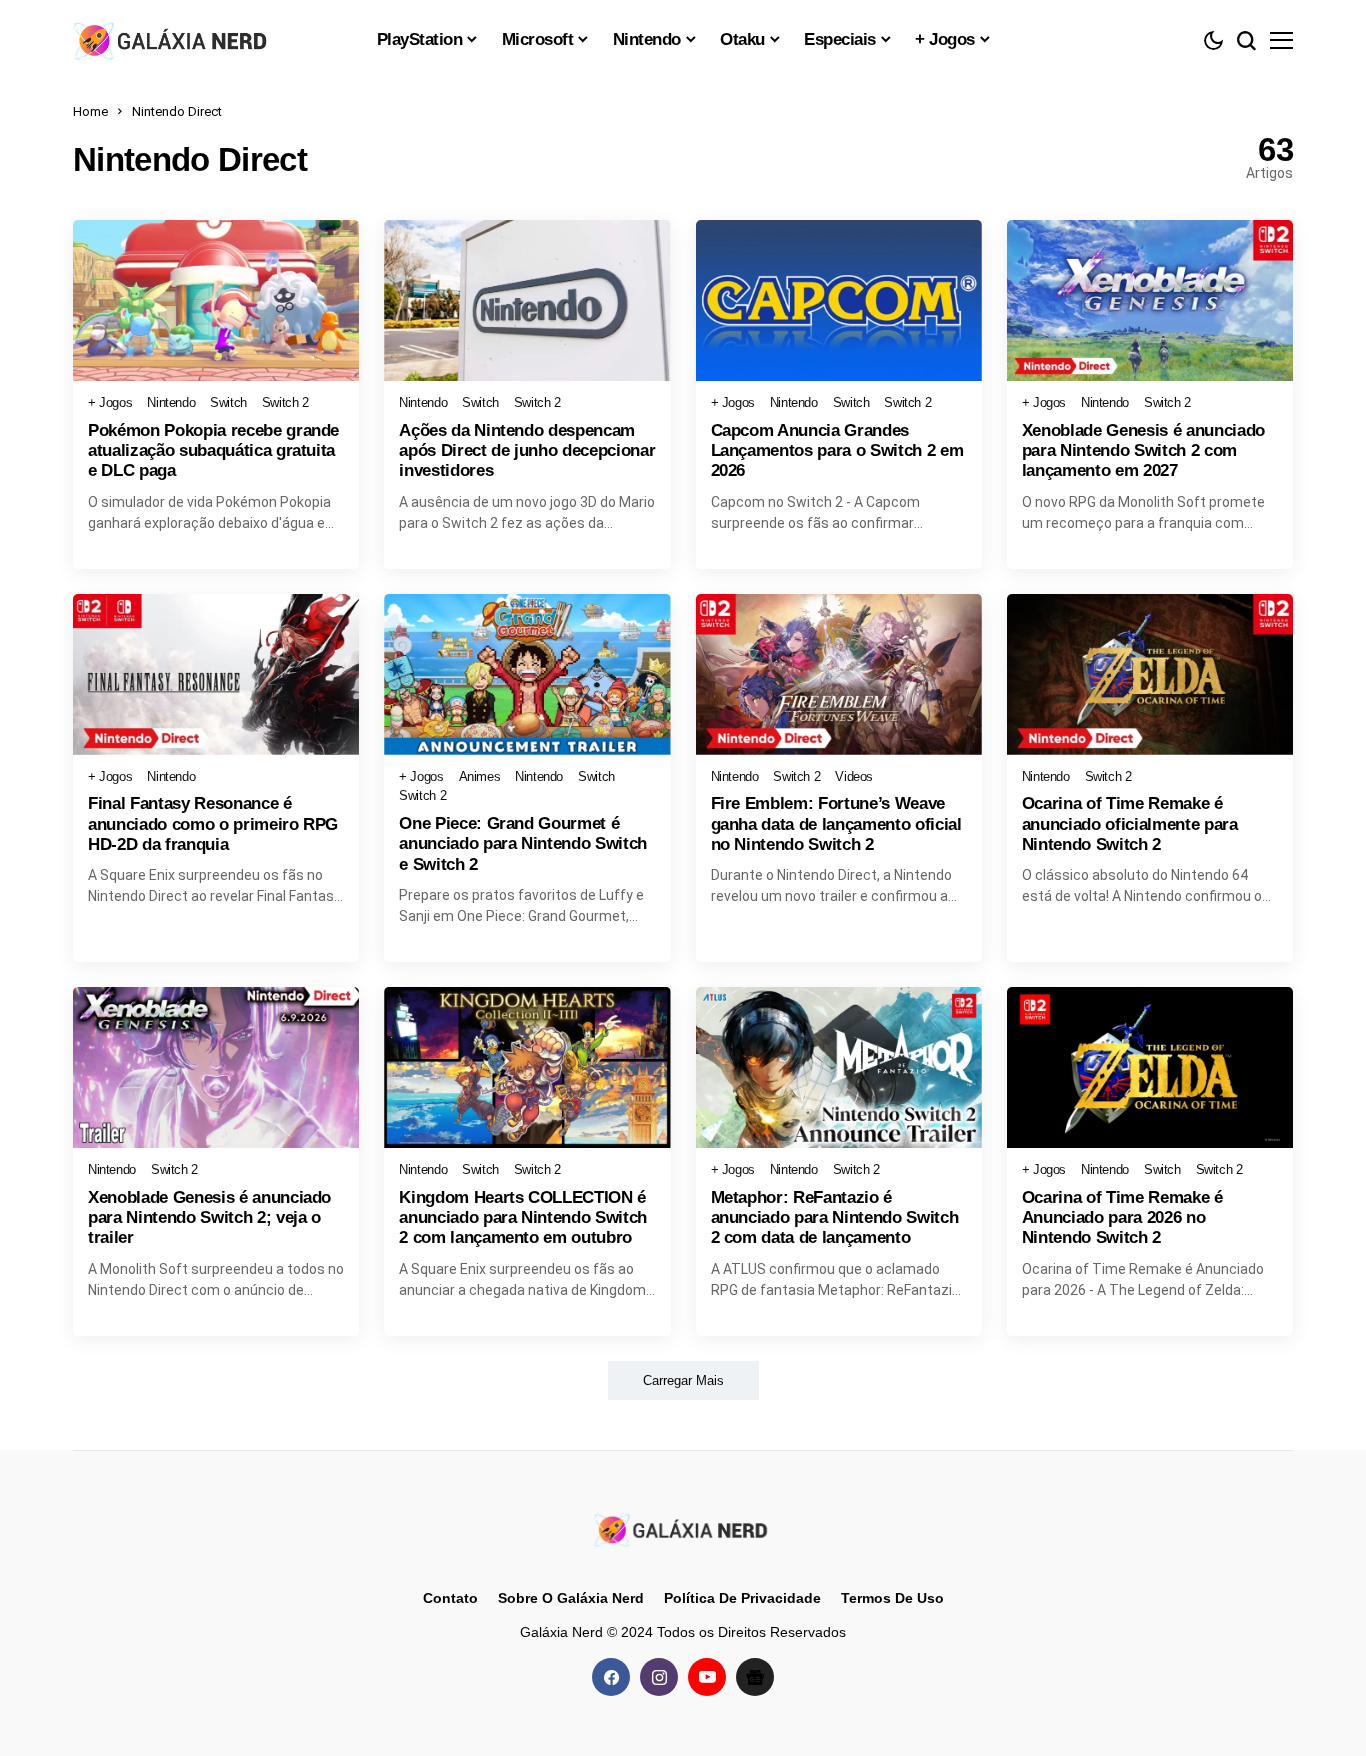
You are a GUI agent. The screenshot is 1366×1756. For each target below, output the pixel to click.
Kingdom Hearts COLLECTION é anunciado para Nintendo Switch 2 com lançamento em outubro (523, 1218)
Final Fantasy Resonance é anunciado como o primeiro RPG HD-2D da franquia (213, 824)
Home (90, 111)
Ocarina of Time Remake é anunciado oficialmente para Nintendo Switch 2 (1130, 824)
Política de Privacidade (742, 1598)
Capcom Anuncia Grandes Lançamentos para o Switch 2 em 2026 (837, 451)
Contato (450, 1598)
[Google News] (755, 1677)
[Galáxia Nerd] (173, 39)
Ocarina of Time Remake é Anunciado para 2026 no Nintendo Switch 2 (1122, 1218)
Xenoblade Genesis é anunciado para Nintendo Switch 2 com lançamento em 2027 (1143, 451)
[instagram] (659, 1677)
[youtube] (707, 1677)
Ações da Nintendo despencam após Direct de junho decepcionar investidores (527, 451)
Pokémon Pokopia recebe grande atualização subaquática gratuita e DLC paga (213, 451)
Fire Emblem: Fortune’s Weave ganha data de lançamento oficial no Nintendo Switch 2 (836, 824)
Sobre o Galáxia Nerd (571, 1598)
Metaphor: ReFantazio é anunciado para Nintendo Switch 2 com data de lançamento (835, 1218)
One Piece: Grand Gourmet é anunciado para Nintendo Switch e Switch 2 (523, 844)
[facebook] (611, 1677)
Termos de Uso (892, 1598)
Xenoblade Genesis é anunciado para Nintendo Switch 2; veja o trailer (209, 1218)
